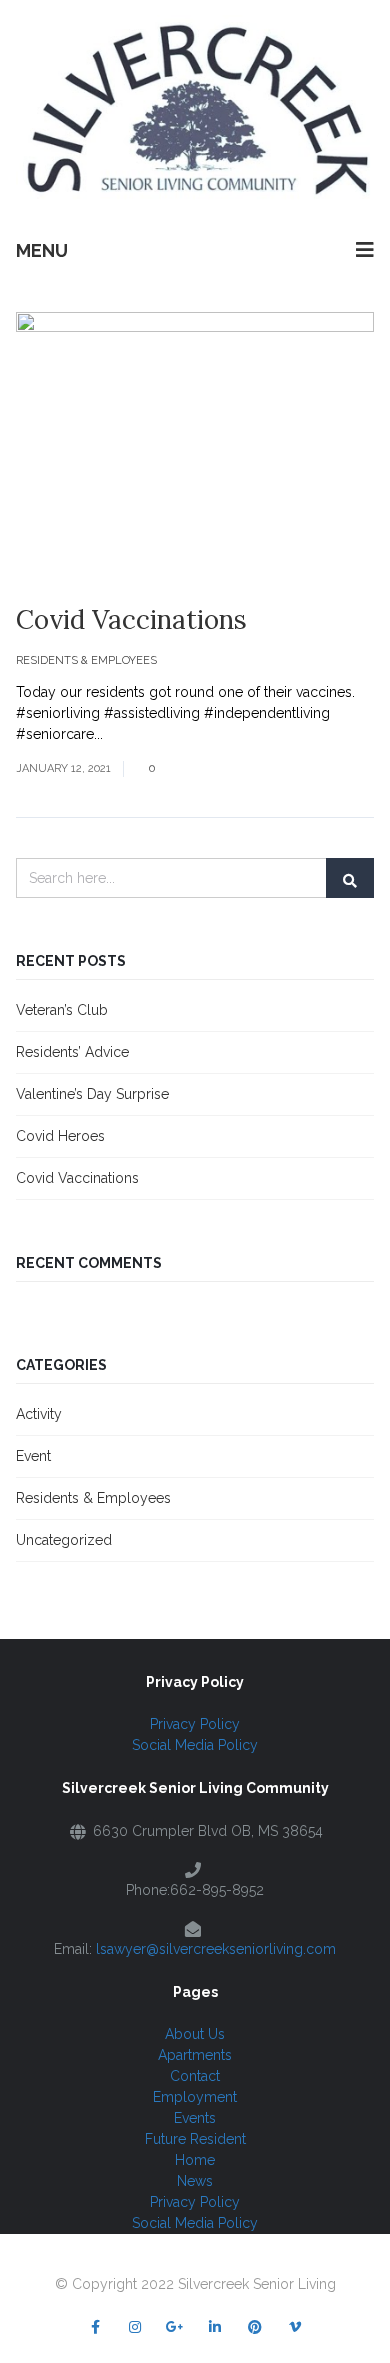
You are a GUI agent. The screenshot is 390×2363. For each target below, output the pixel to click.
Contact (195, 2076)
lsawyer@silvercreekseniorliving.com (216, 1949)
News (195, 2181)
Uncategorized (64, 1540)
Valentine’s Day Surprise (92, 1094)
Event (33, 1456)
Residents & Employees (86, 660)
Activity (39, 1414)
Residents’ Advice (72, 1052)
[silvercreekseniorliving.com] (195, 109)
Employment (195, 2097)
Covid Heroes (60, 1136)
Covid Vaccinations (131, 619)
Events (195, 2118)
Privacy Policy (195, 1724)
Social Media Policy (195, 1745)
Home (195, 2160)
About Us (195, 2034)
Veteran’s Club (62, 1010)
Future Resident (195, 2139)
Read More (142, 734)
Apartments (195, 2055)
